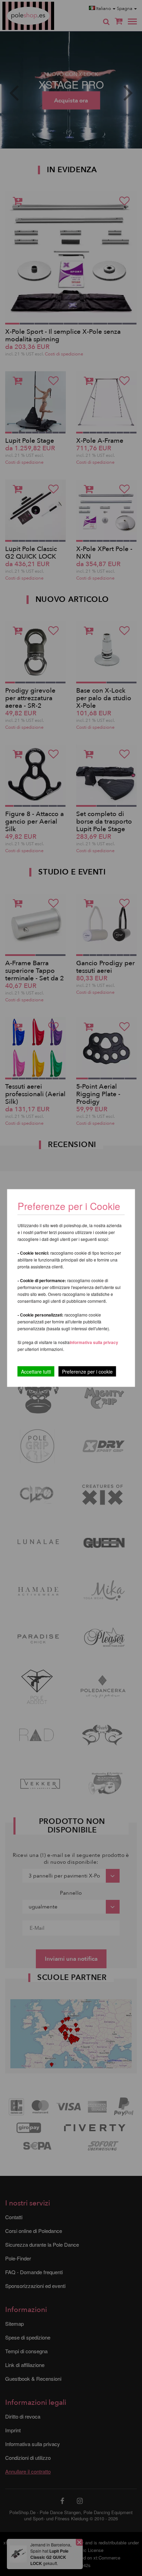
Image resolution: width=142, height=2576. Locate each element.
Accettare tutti (36, 1372)
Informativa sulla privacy (94, 1342)
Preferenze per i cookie (87, 1372)
